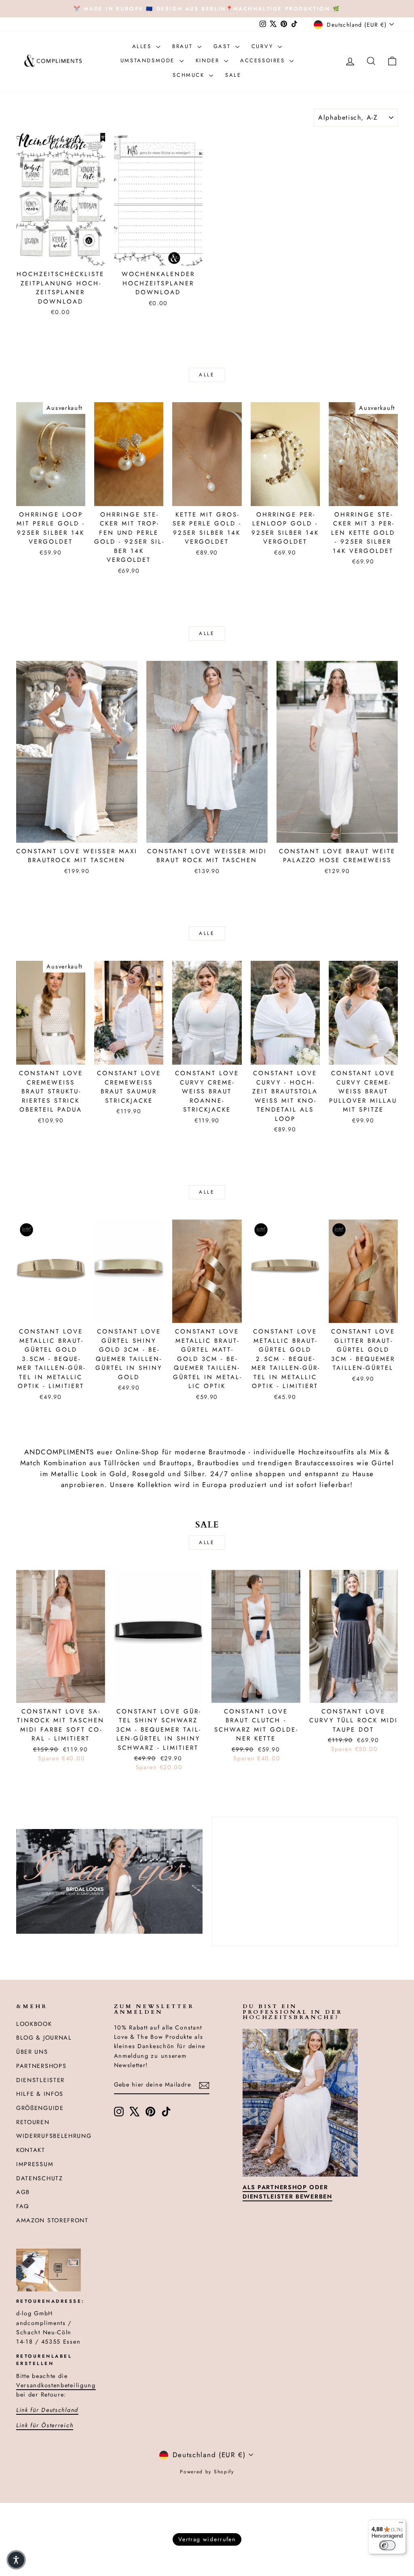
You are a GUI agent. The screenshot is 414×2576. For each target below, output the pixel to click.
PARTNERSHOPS (41, 2066)
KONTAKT (31, 2150)
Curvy (264, 46)
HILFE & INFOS (40, 2094)
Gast (223, 46)
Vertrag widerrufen (207, 2539)
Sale (233, 75)
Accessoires (264, 60)
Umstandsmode (149, 60)
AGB (23, 2192)
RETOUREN (33, 2122)
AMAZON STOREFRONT (52, 2220)
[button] (16, 2560)
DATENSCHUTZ (40, 2178)
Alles (143, 46)
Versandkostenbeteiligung (56, 2385)
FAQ (23, 2206)
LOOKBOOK (34, 2024)
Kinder (209, 60)
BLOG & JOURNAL (44, 2038)
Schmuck (190, 75)
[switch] (387, 2545)
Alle (207, 375)
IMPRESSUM (35, 2164)
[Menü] (401, 2524)
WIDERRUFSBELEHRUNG (54, 2136)
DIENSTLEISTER (40, 2080)
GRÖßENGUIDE (40, 2108)
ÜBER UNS (32, 2052)
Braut (184, 46)
